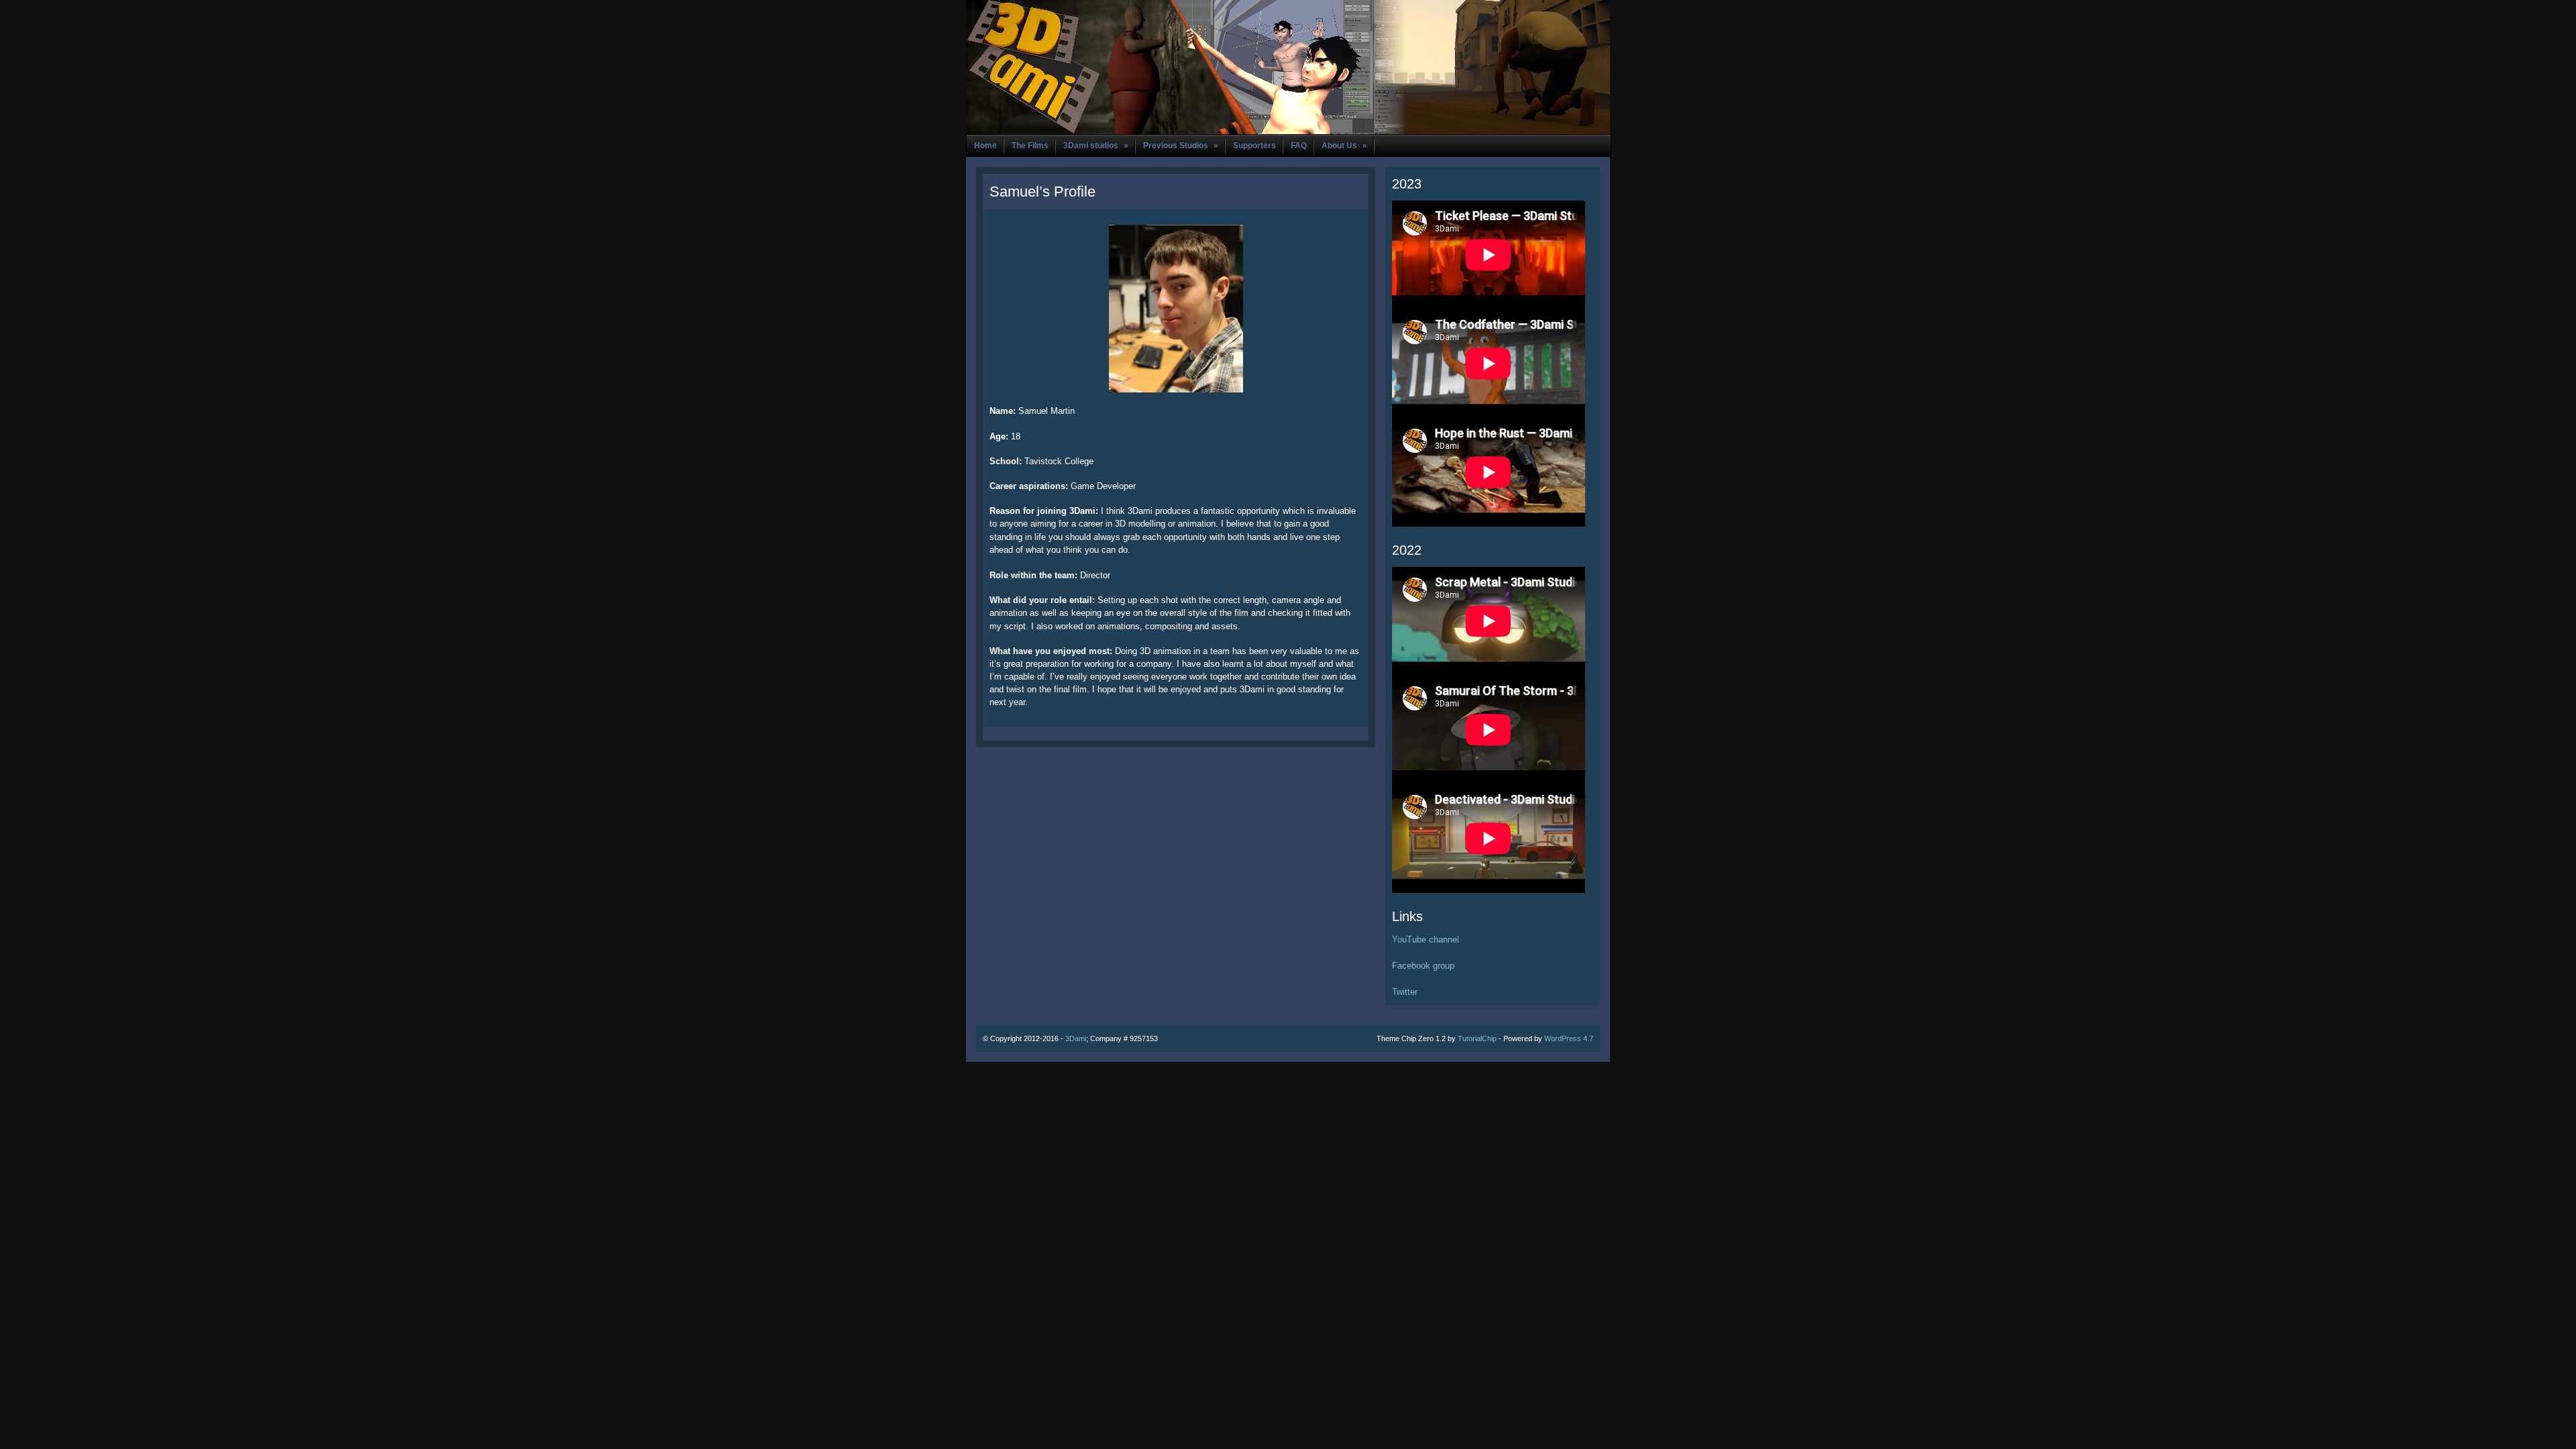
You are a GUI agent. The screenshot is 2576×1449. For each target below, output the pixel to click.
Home (985, 146)
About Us (1344, 146)
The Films (1030, 146)
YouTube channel (1426, 940)
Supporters (1254, 146)
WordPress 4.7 (1569, 1038)
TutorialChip (1477, 1038)
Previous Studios (1181, 146)
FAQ (1299, 146)
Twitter (1405, 992)
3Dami (1076, 1038)
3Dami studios (1096, 146)
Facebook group (1423, 966)
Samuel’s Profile (1042, 192)
